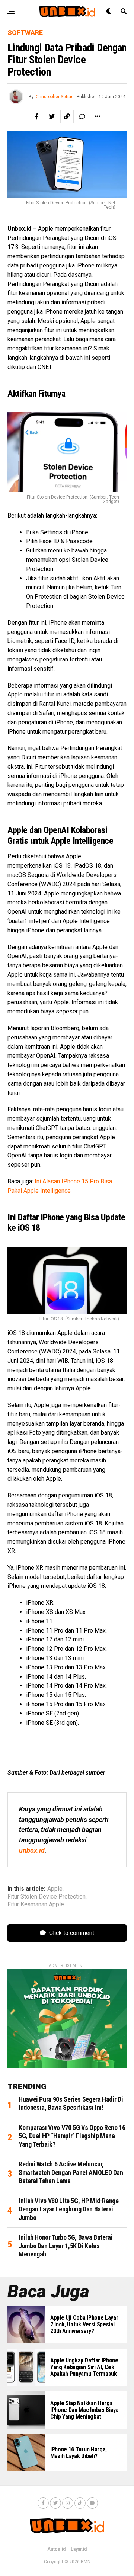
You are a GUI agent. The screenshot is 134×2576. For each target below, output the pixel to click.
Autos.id (56, 2549)
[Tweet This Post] (52, 116)
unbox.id (32, 1850)
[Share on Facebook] (36, 116)
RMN (86, 2562)
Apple (55, 1889)
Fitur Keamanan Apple (36, 1904)
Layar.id (79, 2549)
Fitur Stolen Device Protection (47, 1897)
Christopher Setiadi (55, 97)
